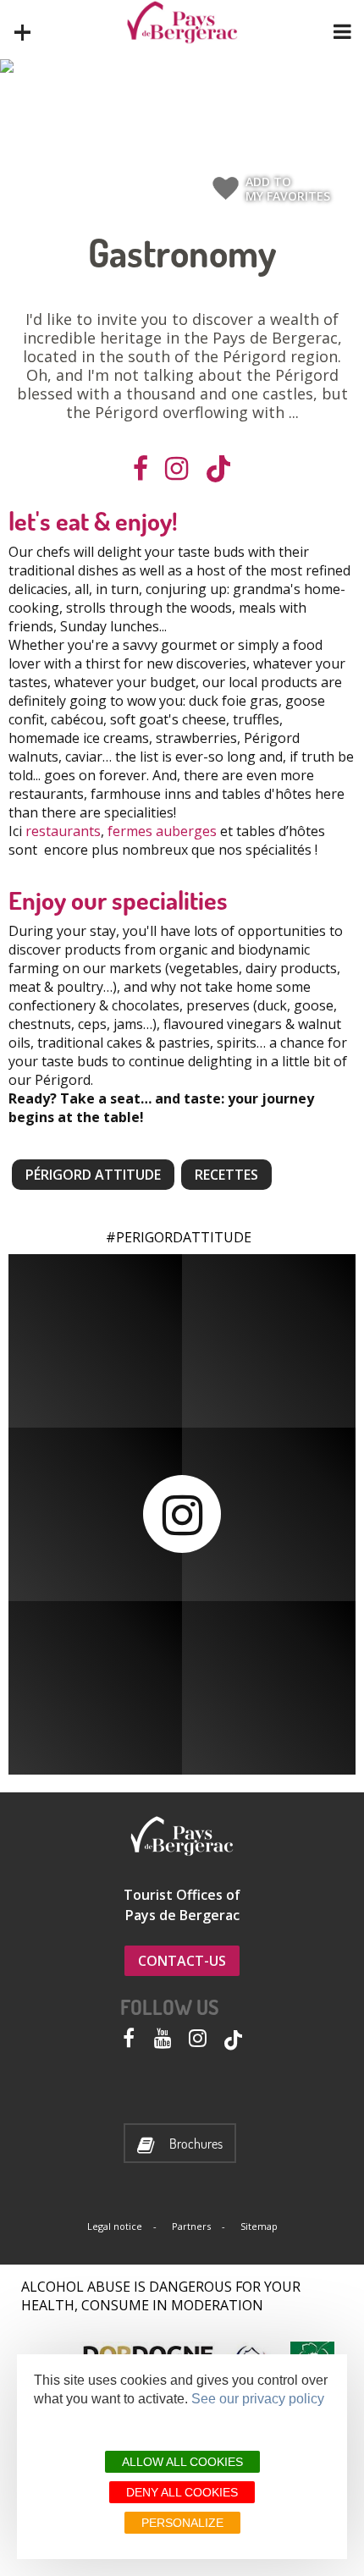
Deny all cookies (182, 2492)
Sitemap (259, 2226)
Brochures (196, 2144)
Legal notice (115, 2226)
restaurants (63, 831)
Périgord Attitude (93, 1175)
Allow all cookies (182, 2462)
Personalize (182, 2523)
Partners (191, 2226)
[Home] (182, 22)
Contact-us (182, 1961)
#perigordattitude (179, 1237)
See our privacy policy (258, 2399)
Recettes (226, 1175)
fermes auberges (162, 831)
